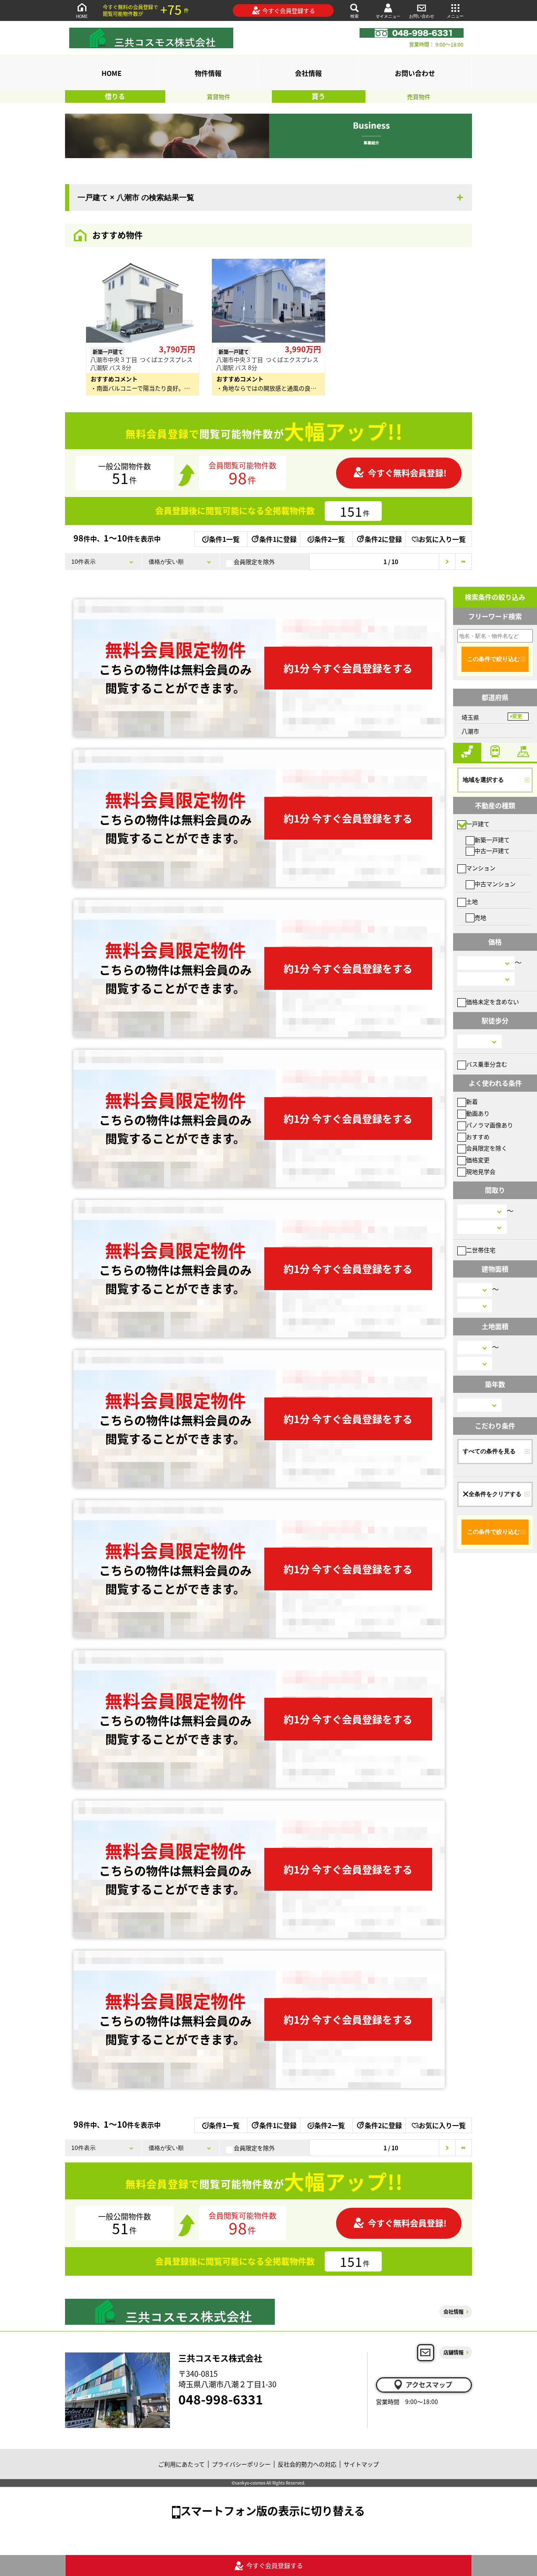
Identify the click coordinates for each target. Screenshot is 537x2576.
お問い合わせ (422, 16)
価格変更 (478, 1160)
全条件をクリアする (495, 1494)
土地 (472, 901)
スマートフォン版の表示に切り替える (273, 2510)
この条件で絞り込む (493, 659)
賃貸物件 (219, 96)
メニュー (455, 16)
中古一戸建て (492, 851)
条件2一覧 (330, 539)
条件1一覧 (224, 539)
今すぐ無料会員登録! (407, 473)
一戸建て (478, 824)
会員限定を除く (487, 1148)
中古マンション (495, 884)
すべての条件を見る (489, 1451)
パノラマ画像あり (490, 1125)
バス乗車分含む (487, 1064)
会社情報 (308, 73)
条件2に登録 (383, 539)
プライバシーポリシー (241, 2464)
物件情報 (208, 73)
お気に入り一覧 (442, 539)
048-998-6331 (221, 2399)
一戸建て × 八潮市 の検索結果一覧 (136, 198)
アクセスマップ (429, 2384)
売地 (480, 917)
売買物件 (419, 96)
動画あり (478, 1113)
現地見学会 (481, 1171)
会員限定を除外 (254, 562)
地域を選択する (483, 780)
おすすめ (478, 1137)
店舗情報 (454, 2352)
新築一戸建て (492, 840)
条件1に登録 (278, 539)
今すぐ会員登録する (289, 10)
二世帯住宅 (481, 1250)
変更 (517, 716)
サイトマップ (361, 2464)
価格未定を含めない (493, 1002)
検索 (355, 16)
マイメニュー (388, 16)
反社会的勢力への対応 (307, 2464)
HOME (82, 16)
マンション (481, 868)
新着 (472, 1101)
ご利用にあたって (181, 2464)
